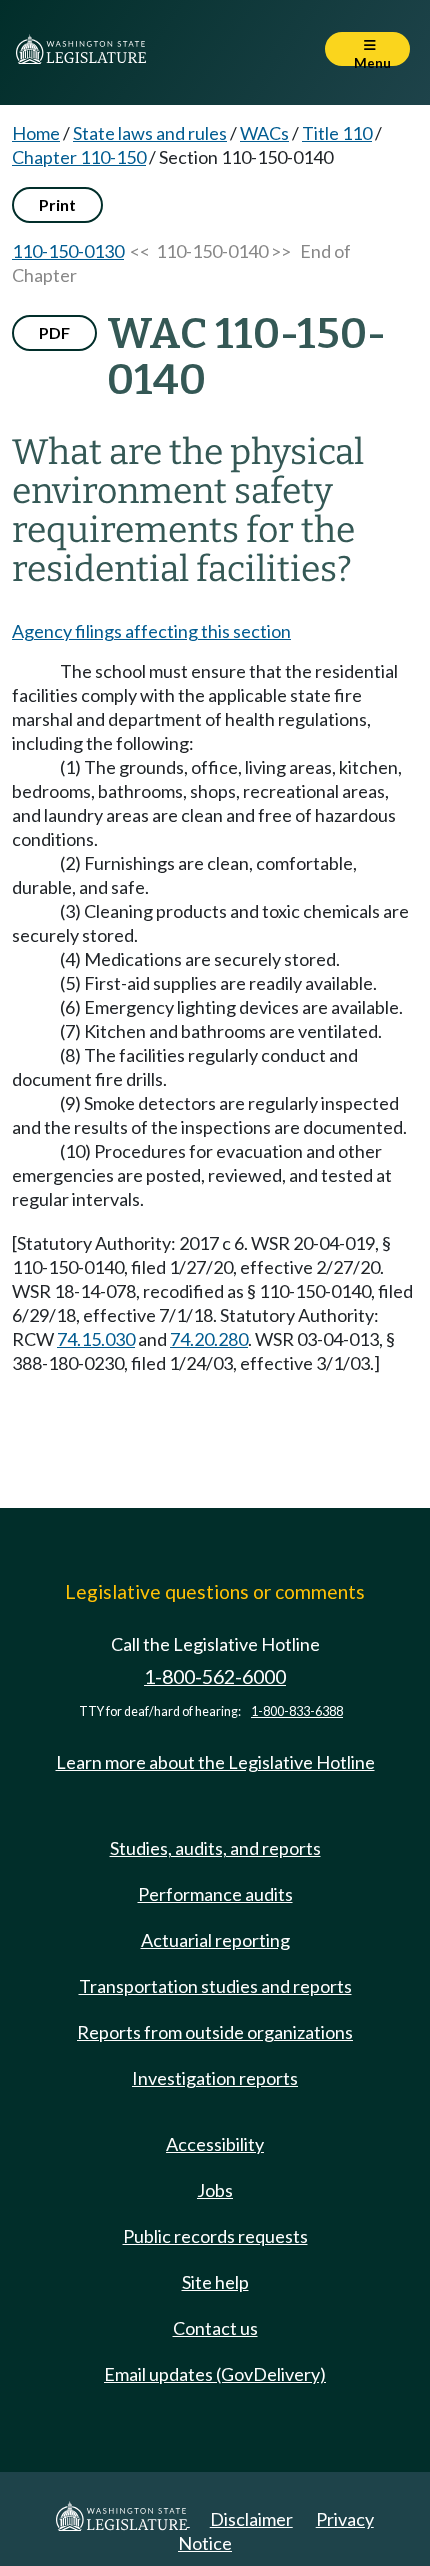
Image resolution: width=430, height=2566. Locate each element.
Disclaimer (251, 2519)
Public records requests (215, 2236)
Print (57, 204)
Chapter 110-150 (79, 157)
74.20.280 (209, 1339)
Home (36, 133)
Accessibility (215, 2144)
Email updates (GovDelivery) (215, 2374)
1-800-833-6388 (297, 1711)
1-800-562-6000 (215, 1676)
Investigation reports (215, 2078)
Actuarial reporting (215, 1940)
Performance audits (215, 1894)
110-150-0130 (68, 251)
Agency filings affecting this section (151, 631)
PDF (54, 332)
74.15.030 (96, 1339)
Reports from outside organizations (215, 2032)
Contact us (215, 2328)
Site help (215, 2282)
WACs (264, 133)
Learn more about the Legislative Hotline (215, 1762)
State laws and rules (150, 133)
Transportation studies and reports (215, 1986)
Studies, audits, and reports (215, 1848)
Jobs (215, 2190)
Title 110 (337, 133)
